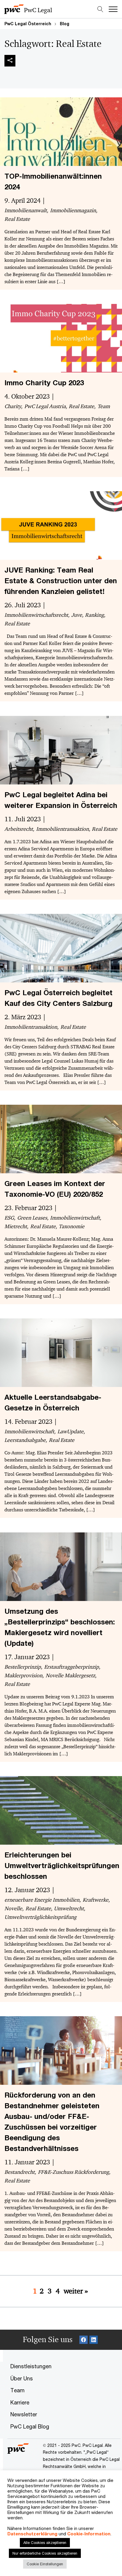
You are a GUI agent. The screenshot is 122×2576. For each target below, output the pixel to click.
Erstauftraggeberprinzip (72, 1667)
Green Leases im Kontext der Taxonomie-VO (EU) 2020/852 (55, 1189)
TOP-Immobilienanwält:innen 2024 (53, 181)
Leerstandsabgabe (25, 1440)
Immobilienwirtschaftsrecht (36, 615)
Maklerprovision (23, 1675)
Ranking (94, 615)
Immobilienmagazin (73, 210)
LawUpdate (70, 1432)
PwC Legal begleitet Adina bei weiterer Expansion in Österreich (61, 800)
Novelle (13, 1908)
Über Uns (22, 2378)
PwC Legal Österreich (28, 24)
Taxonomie (72, 1226)
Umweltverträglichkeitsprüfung (40, 1917)
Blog (65, 24)
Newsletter (24, 2414)
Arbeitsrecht (19, 829)
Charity (13, 406)
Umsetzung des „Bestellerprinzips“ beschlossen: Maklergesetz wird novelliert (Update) (60, 1627)
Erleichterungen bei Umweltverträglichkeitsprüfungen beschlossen (62, 1865)
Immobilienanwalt (26, 210)
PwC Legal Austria (45, 406)
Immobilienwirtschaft (75, 1218)
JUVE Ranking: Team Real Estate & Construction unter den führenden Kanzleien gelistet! (61, 581)
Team (104, 406)
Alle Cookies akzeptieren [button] (45, 2542)
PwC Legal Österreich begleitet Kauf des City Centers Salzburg (58, 998)
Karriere (20, 2402)
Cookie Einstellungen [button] (45, 2564)
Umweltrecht (69, 1908)
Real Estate (17, 219)
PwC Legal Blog (30, 2426)
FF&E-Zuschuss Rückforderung (73, 2172)
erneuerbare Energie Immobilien (42, 1900)
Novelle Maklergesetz (70, 1675)
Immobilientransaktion (62, 829)
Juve (77, 615)
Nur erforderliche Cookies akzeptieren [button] (45, 2553)
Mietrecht (16, 1226)
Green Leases (32, 1218)
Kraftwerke (95, 1900)
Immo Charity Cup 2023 (44, 383)
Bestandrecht (20, 2172)
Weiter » (76, 2291)
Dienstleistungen (31, 2366)
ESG (9, 1218)
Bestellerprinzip (23, 1667)
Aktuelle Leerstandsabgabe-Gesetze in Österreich (53, 1402)
